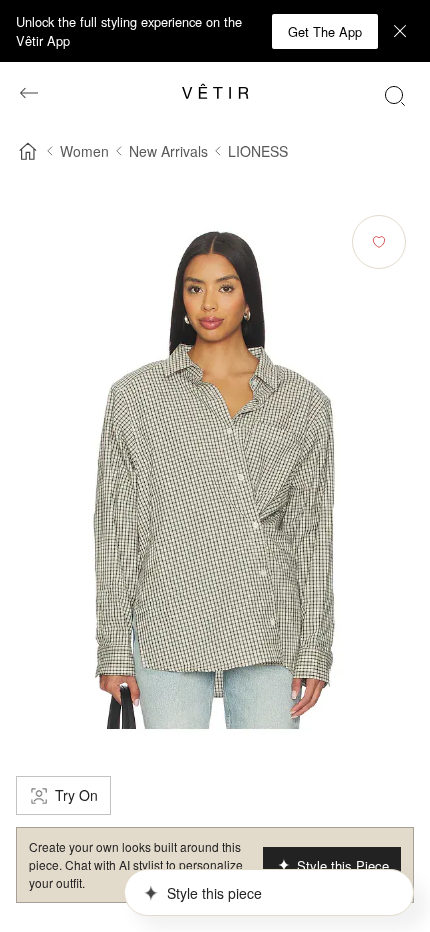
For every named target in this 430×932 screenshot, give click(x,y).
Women (84, 151)
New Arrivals (168, 151)
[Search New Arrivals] (395, 95)
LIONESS (258, 151)
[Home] (28, 151)
